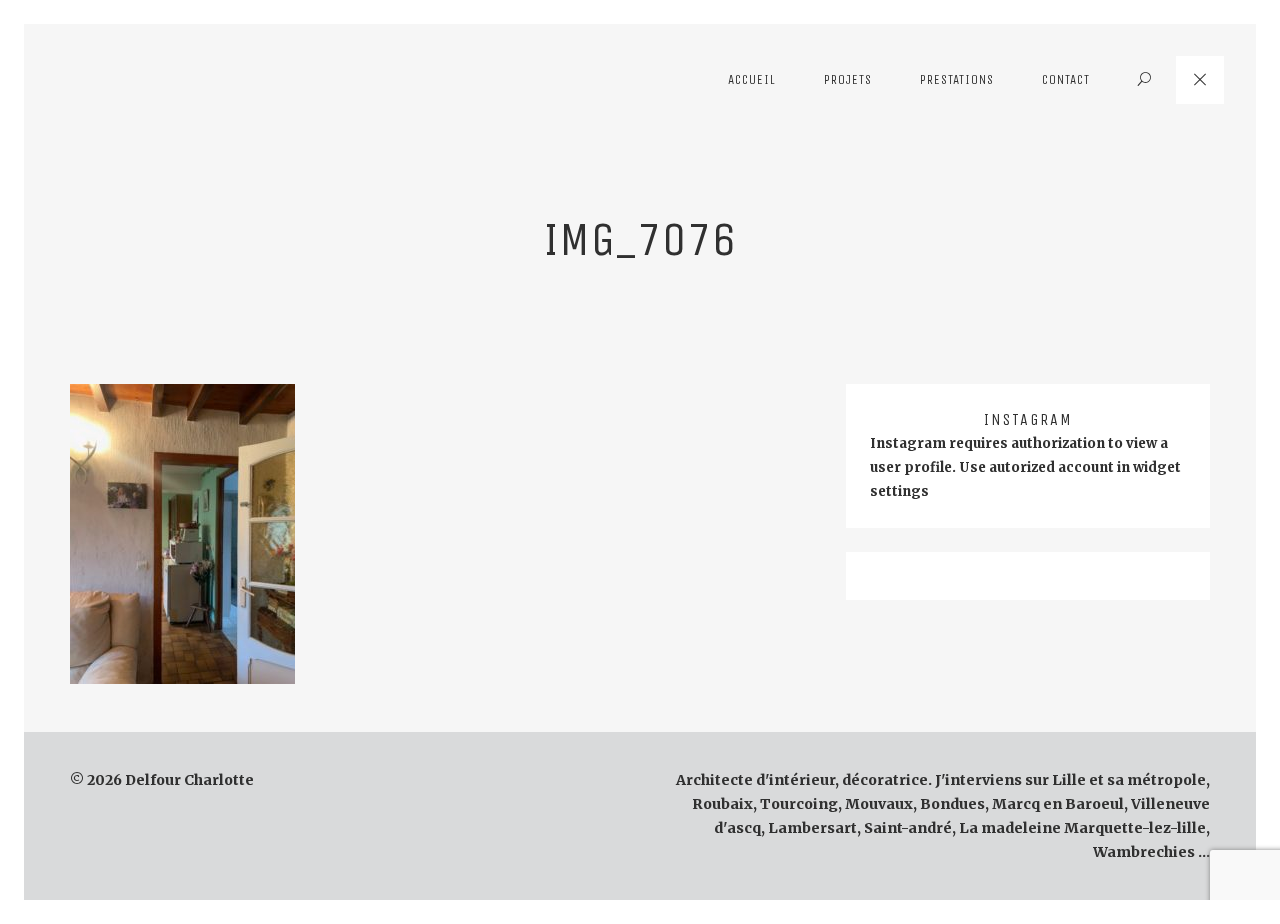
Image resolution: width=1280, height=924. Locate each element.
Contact (1066, 79)
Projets (848, 79)
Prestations (957, 79)
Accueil (752, 79)
